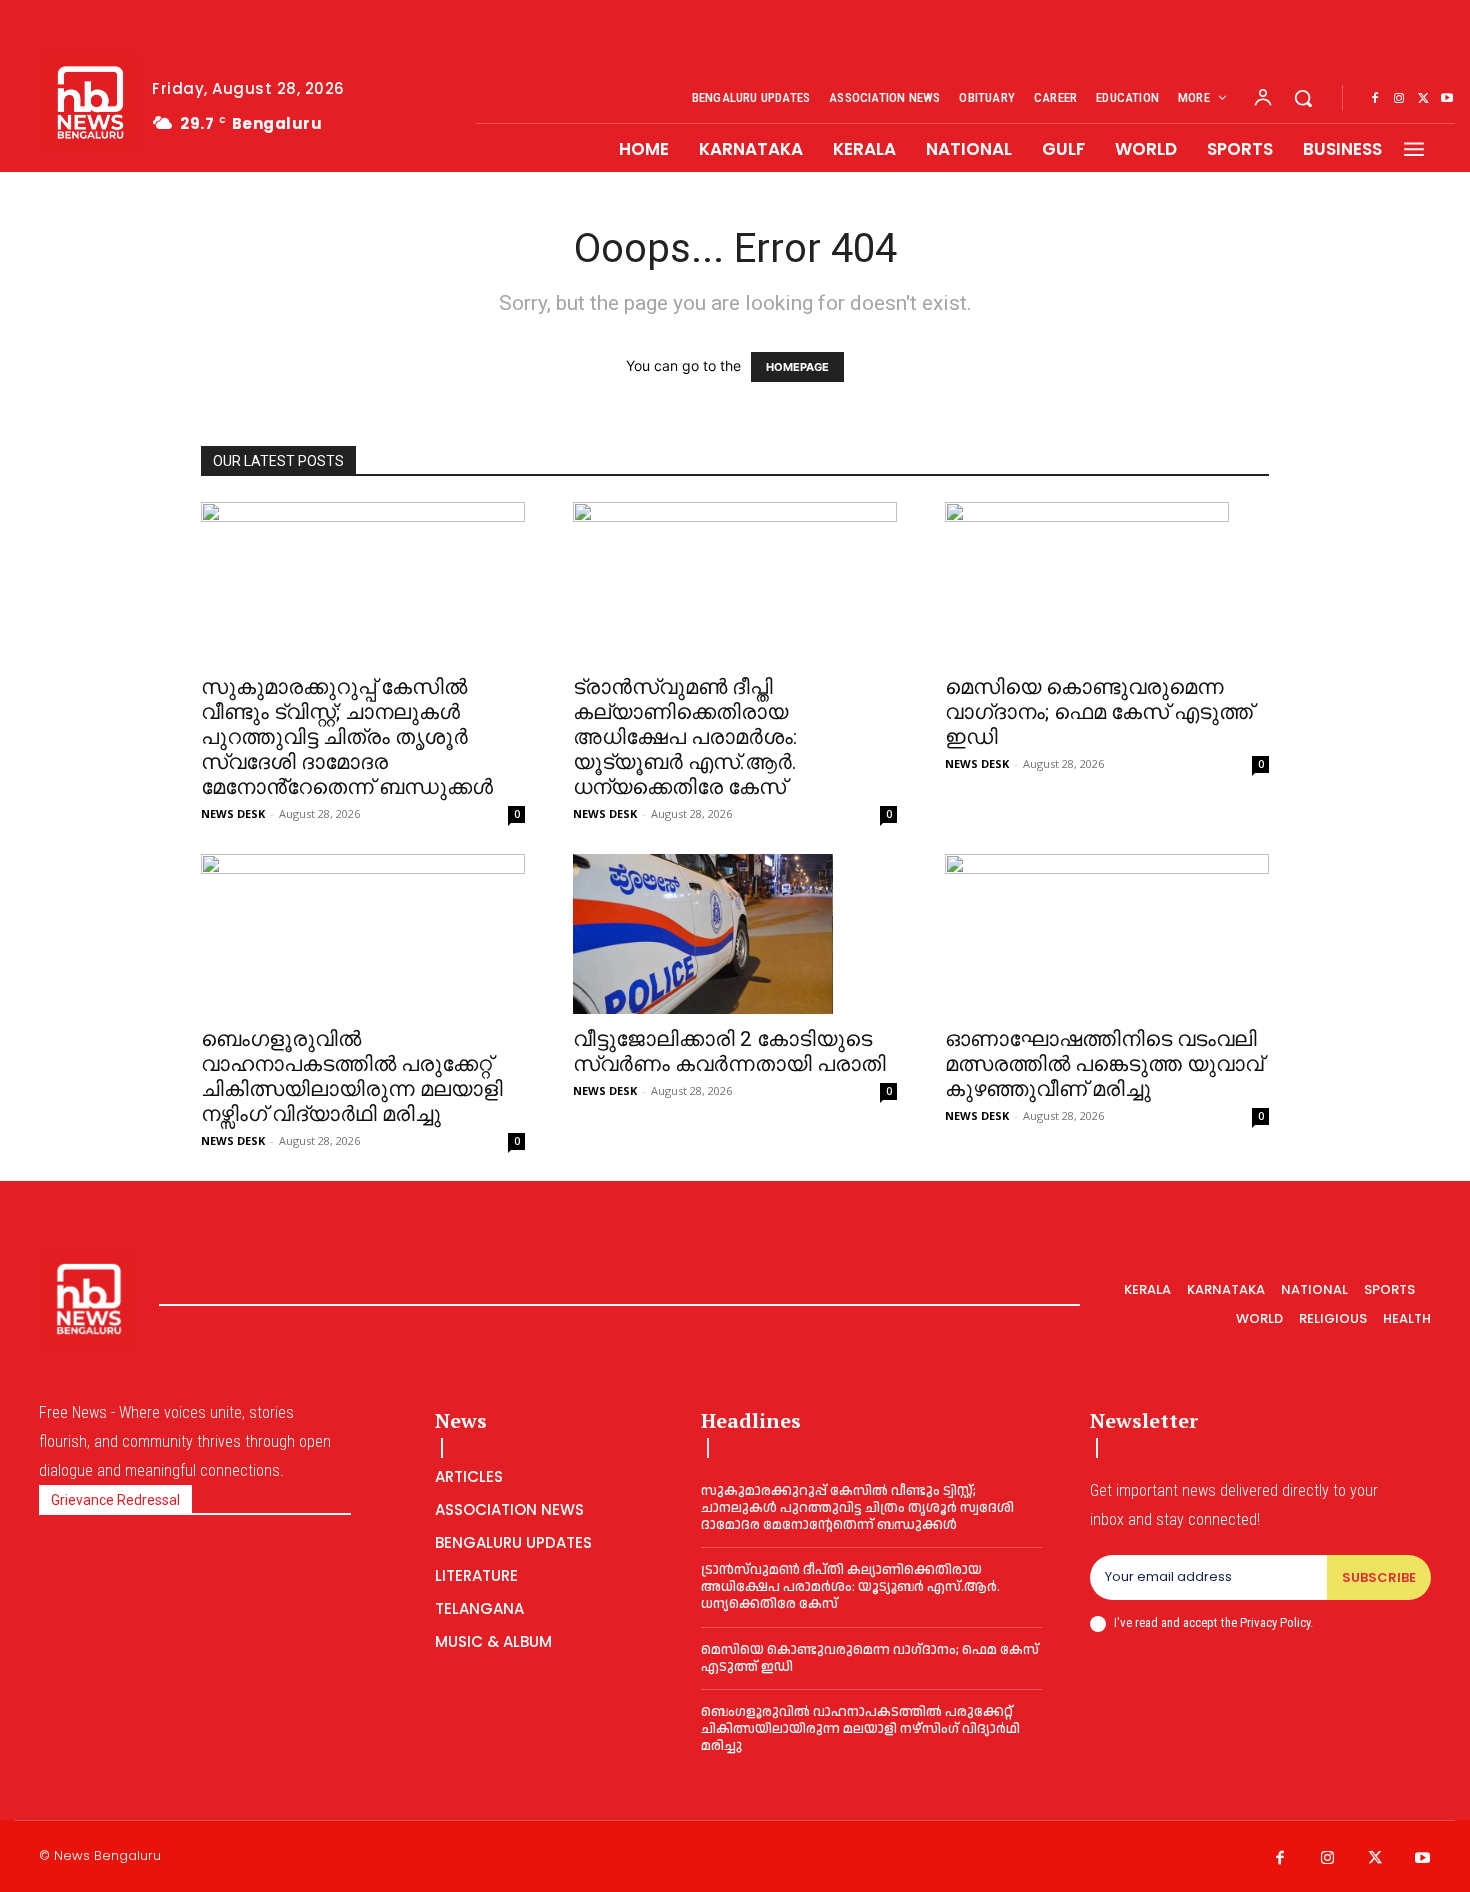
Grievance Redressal (115, 1500)
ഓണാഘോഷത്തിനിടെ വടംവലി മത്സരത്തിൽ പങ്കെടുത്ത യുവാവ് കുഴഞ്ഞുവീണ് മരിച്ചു (1104, 1064)
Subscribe (1379, 1577)
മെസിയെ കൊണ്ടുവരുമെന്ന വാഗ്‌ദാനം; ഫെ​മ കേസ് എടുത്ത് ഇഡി (1099, 712)
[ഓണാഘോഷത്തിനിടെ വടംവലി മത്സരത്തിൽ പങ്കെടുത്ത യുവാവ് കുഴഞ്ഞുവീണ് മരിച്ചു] (1107, 934)
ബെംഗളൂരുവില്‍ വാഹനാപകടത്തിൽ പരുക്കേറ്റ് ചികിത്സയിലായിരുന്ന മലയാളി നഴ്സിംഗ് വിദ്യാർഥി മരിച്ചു (352, 1076)
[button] (1303, 98)
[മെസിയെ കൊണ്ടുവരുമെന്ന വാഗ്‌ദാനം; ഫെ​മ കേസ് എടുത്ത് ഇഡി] (1107, 582)
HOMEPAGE (797, 367)
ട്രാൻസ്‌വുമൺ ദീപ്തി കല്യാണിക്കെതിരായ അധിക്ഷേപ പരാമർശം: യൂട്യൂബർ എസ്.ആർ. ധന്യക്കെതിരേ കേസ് (685, 737)
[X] (1423, 99)
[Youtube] (1447, 99)
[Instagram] (1399, 99)
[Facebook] (1375, 99)
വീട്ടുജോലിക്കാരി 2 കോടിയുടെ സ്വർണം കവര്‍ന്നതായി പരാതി (729, 1051)
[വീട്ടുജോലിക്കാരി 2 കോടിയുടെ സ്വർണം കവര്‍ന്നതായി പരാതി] (735, 934)
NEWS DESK (233, 813)
